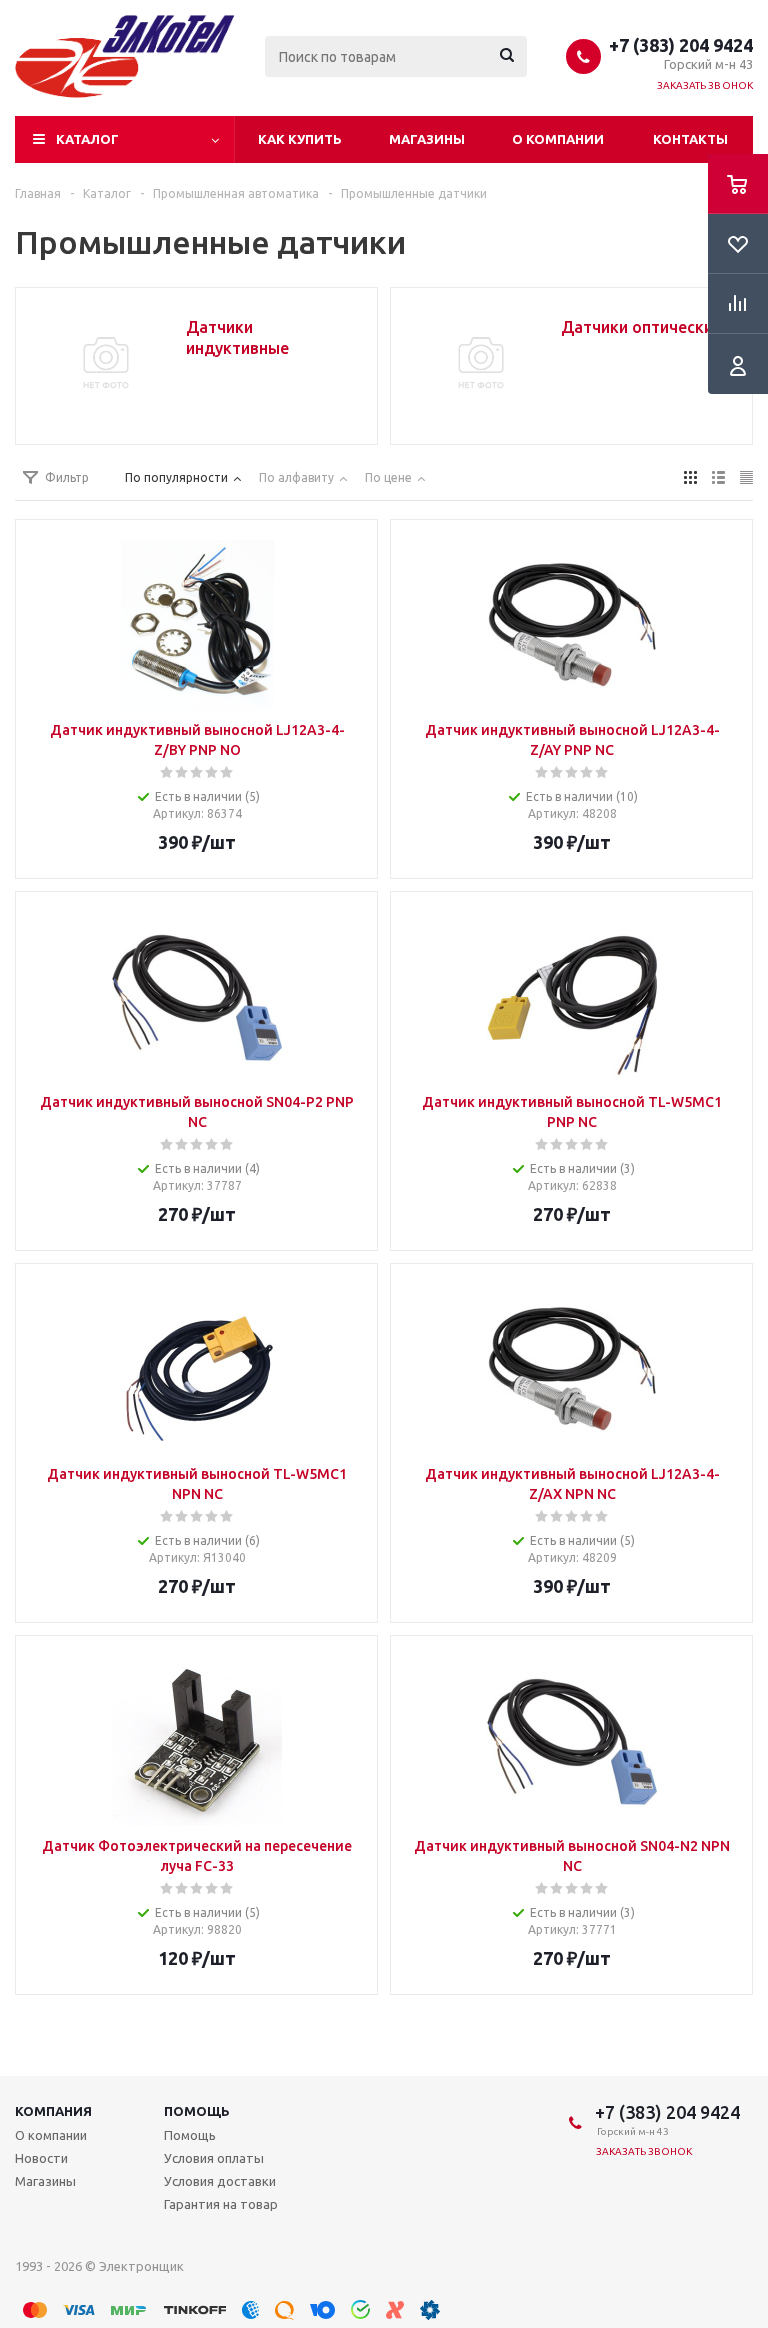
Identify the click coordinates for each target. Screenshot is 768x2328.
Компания (53, 2111)
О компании (558, 139)
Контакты (690, 139)
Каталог (87, 139)
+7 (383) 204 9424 (681, 45)
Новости (41, 2158)
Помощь (197, 2111)
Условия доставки (220, 2181)
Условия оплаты (214, 2158)
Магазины (427, 139)
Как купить (300, 139)
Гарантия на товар (221, 2204)
